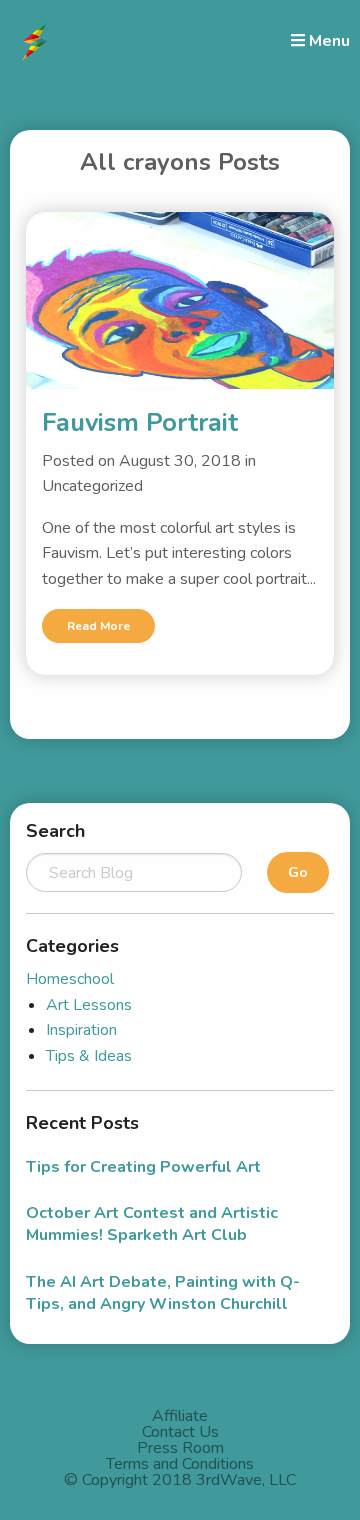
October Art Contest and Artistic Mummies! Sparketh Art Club (152, 1224)
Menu (327, 40)
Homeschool (70, 979)
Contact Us (180, 1432)
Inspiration (81, 1030)
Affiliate (180, 1416)
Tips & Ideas (89, 1056)
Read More (98, 626)
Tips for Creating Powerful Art (143, 1167)
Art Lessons (89, 1005)
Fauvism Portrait (140, 422)
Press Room (180, 1448)
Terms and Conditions (180, 1464)
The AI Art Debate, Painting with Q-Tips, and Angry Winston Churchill (163, 1293)
